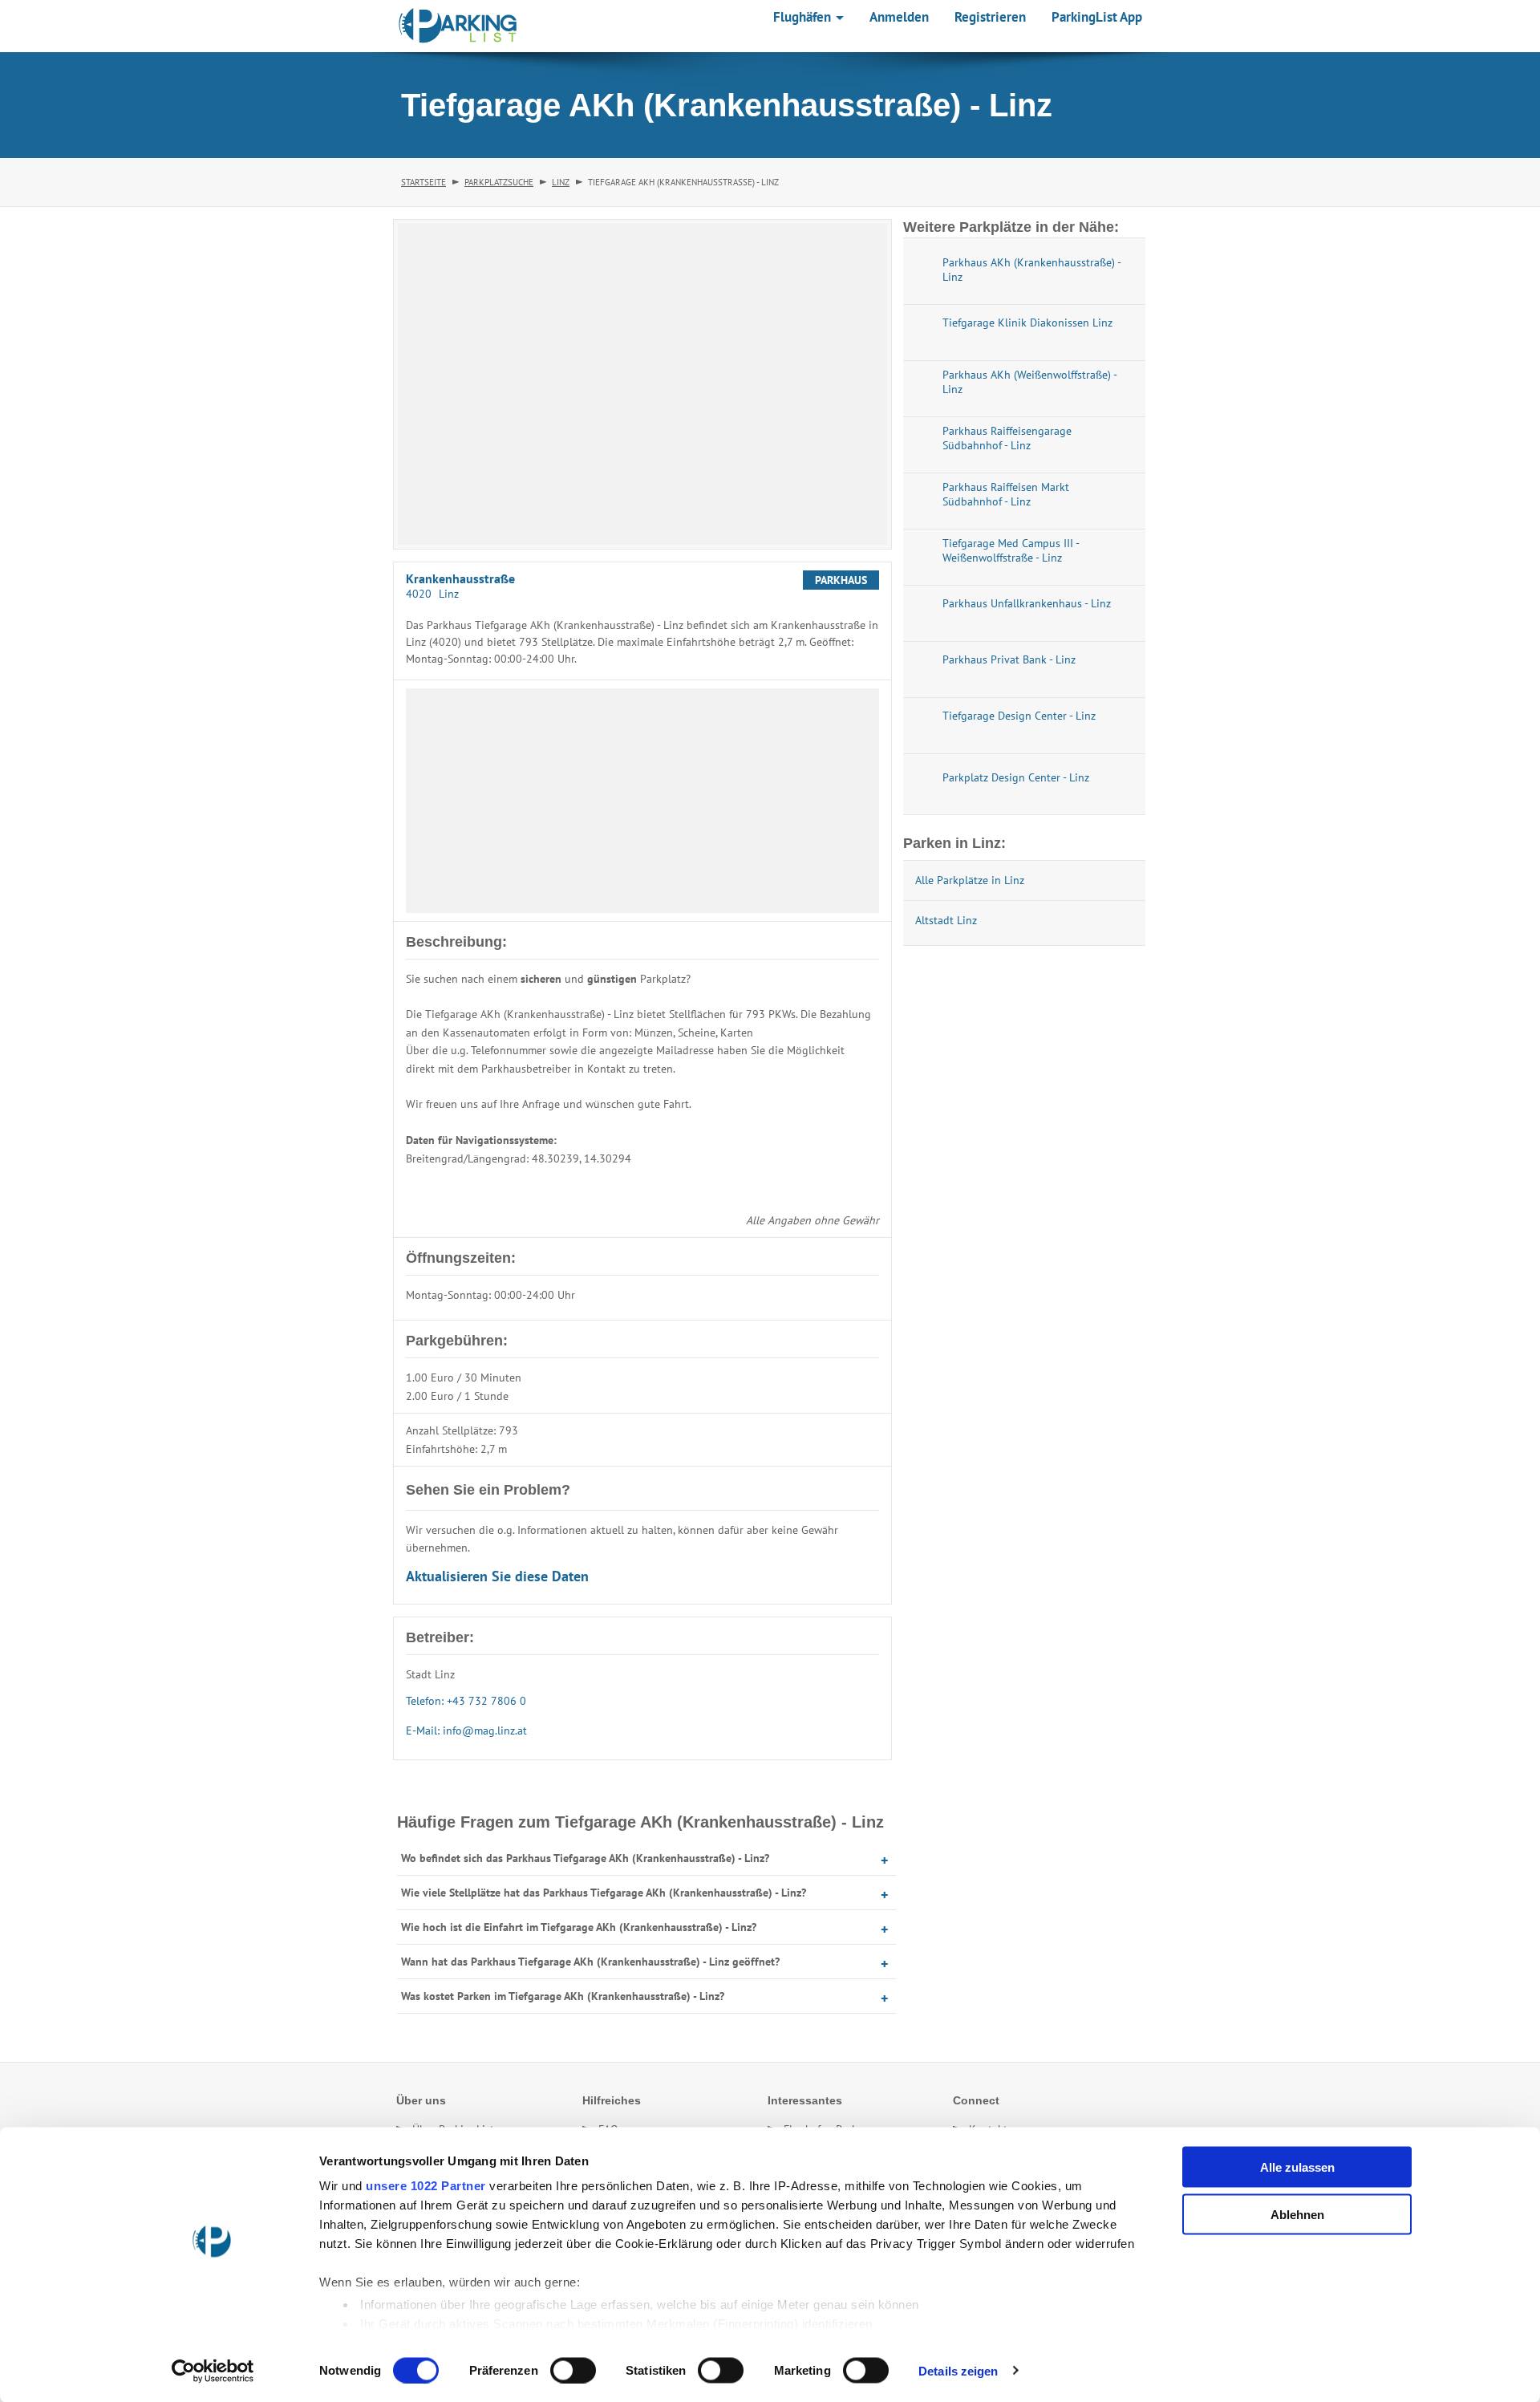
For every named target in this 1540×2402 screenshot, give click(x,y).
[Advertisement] (642, 801)
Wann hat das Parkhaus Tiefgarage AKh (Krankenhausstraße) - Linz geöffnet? (590, 1962)
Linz (561, 182)
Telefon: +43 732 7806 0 (466, 1701)
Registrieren (990, 17)
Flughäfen (804, 17)
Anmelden (899, 17)
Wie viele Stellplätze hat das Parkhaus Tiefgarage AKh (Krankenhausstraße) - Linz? (604, 1893)
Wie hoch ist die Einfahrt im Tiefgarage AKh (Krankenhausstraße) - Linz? (579, 1927)
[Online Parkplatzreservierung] (458, 26)
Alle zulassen (1297, 2167)
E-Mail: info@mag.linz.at (466, 1730)
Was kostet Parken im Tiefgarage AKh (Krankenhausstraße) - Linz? (563, 1996)
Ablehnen (1297, 2214)
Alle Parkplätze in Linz (970, 880)
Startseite (423, 182)
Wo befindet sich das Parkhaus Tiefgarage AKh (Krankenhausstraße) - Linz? (585, 1858)
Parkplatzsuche (499, 182)
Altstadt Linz (946, 920)
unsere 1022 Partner (426, 2186)
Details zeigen (958, 2370)
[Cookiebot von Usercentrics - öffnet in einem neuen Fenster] (213, 2371)
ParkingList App (1097, 17)
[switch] (573, 2370)
